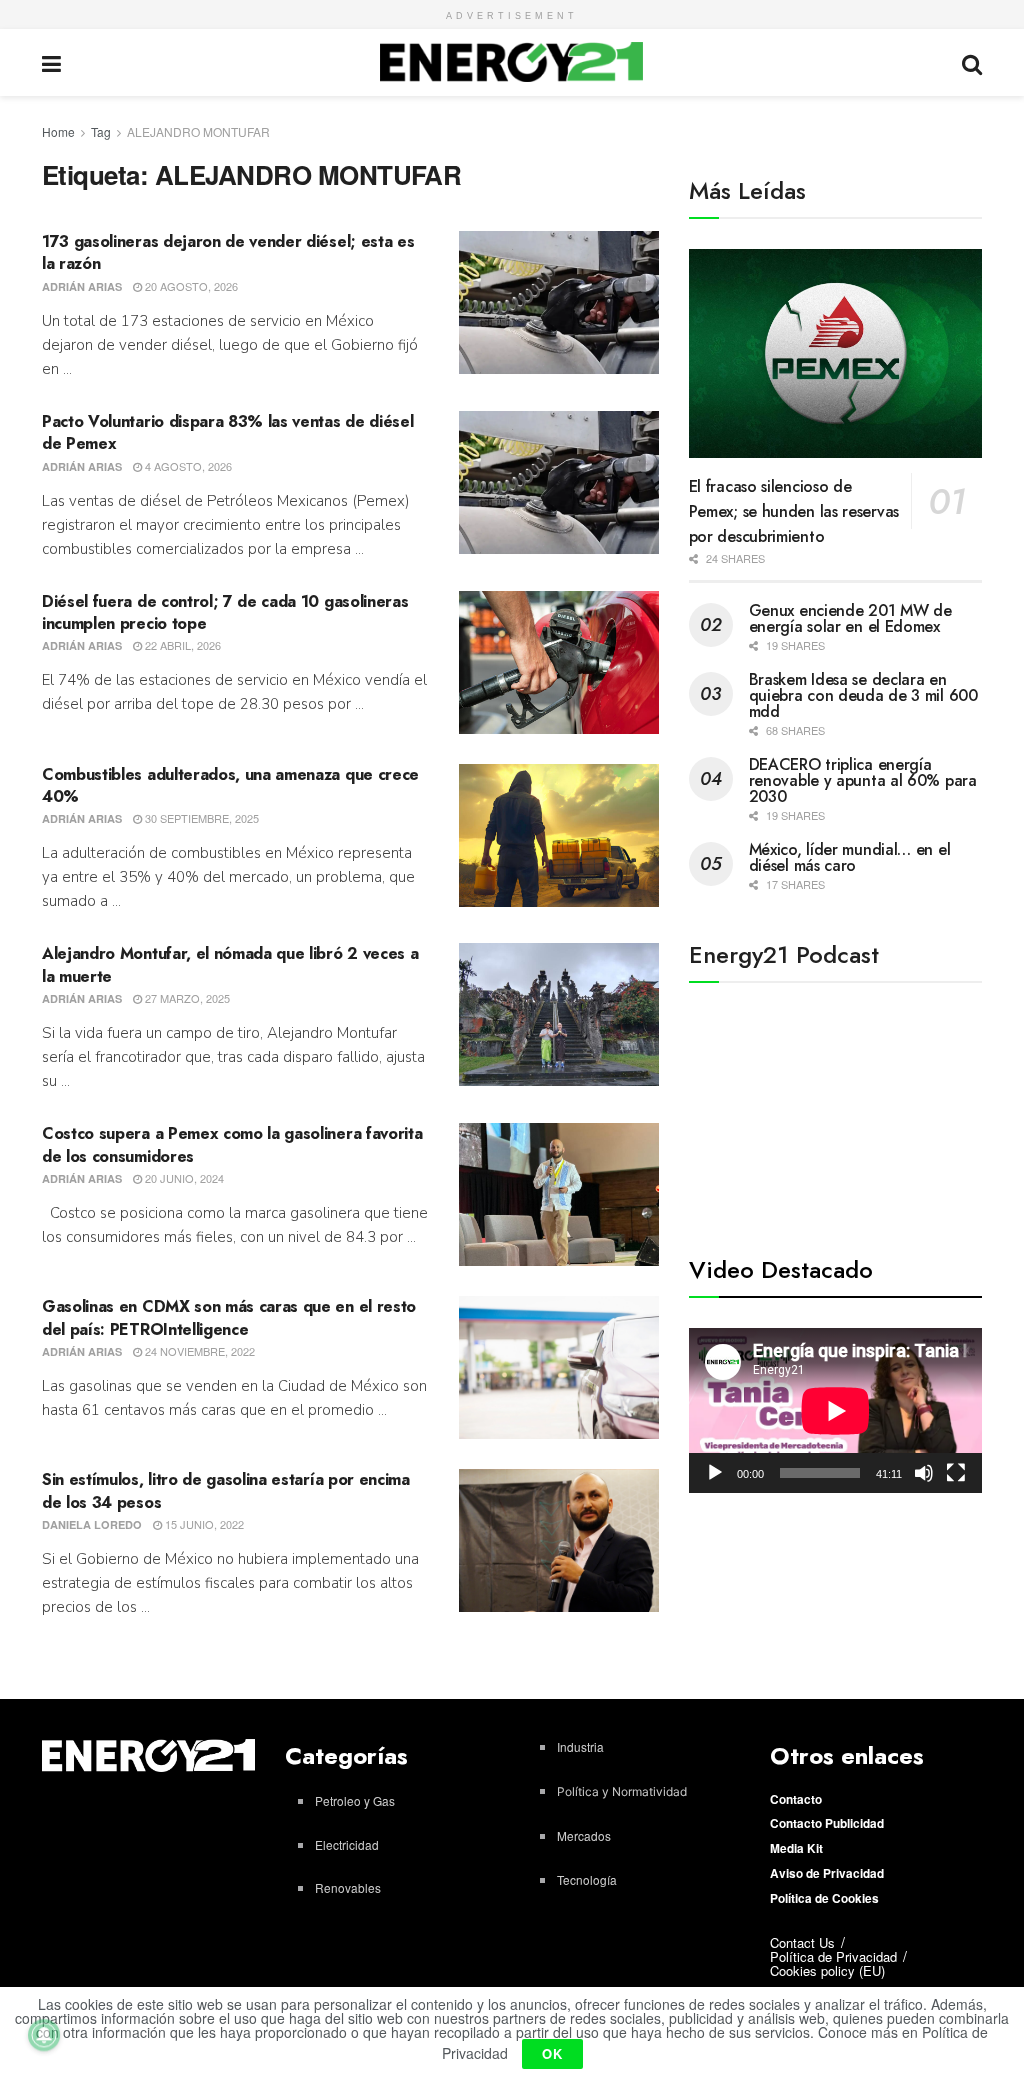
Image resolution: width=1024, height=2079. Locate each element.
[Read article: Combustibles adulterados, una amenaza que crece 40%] (559, 835)
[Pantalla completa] (956, 1473)
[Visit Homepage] (511, 62)
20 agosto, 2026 (190, 286)
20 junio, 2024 (183, 1178)
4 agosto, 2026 (187, 466)
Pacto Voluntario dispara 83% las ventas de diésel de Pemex (227, 432)
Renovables (348, 1887)
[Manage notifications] (44, 2035)
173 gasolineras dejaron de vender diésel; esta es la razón (228, 252)
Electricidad (347, 1844)
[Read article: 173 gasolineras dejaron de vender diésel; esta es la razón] (559, 302)
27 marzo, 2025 (186, 998)
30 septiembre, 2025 (200, 818)
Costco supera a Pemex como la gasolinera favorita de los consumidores (232, 1144)
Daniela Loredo (92, 1524)
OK (552, 2053)
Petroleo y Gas (355, 1800)
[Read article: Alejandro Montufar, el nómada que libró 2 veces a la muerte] (559, 1014)
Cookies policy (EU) (827, 1970)
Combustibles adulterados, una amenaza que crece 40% (230, 785)
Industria (580, 1746)
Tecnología (587, 1879)
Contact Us (802, 1942)
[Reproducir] (715, 1473)
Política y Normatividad (622, 1791)
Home (58, 131)
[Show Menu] (51, 62)
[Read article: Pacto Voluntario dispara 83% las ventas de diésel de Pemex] (559, 482)
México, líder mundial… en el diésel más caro (850, 857)
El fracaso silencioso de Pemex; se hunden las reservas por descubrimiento (794, 511)
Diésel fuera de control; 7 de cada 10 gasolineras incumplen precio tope (225, 612)
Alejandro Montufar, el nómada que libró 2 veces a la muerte (230, 964)
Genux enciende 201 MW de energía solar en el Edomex (850, 618)
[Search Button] (972, 62)
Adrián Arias (82, 286)
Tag (101, 131)
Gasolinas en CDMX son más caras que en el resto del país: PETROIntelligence (229, 1317)
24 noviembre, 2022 (198, 1351)
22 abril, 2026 (181, 645)
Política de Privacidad (833, 1956)
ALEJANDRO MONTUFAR (198, 131)
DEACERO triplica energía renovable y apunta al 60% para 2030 (863, 780)
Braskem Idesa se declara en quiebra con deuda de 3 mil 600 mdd (863, 695)
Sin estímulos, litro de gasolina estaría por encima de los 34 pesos (226, 1490)
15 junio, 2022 (203, 1524)
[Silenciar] (924, 1473)
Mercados (584, 1835)
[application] (835, 1410)
